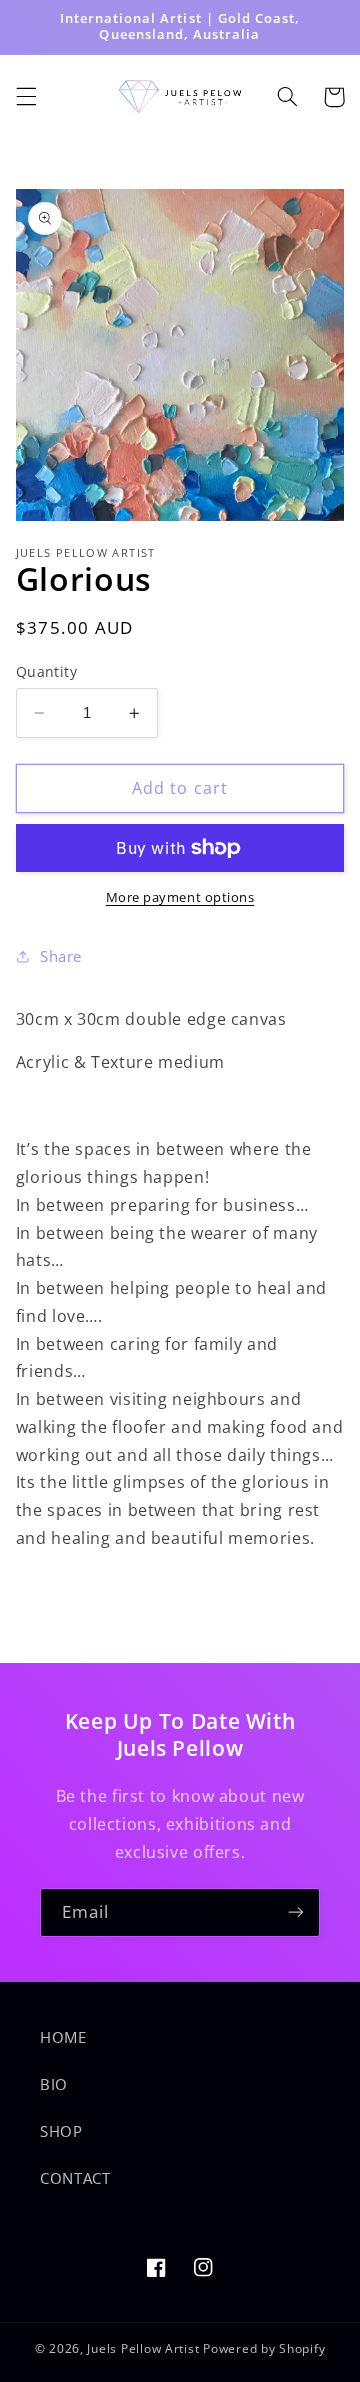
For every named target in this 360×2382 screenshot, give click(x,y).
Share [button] (61, 956)
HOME (63, 2037)
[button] (26, 97)
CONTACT (75, 2178)
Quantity (46, 671)
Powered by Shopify (264, 2348)
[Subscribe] (296, 1912)
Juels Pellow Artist (143, 2348)
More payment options (180, 897)
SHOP (61, 2131)
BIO (54, 2084)
